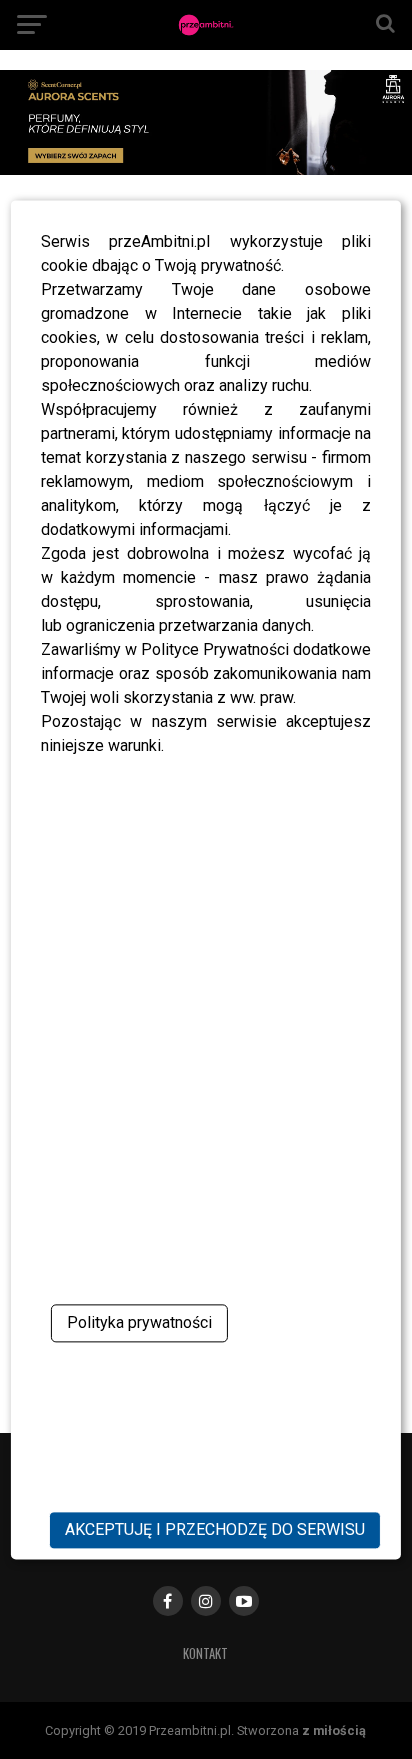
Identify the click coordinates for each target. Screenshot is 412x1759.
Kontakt (205, 1653)
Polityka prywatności (139, 1322)
